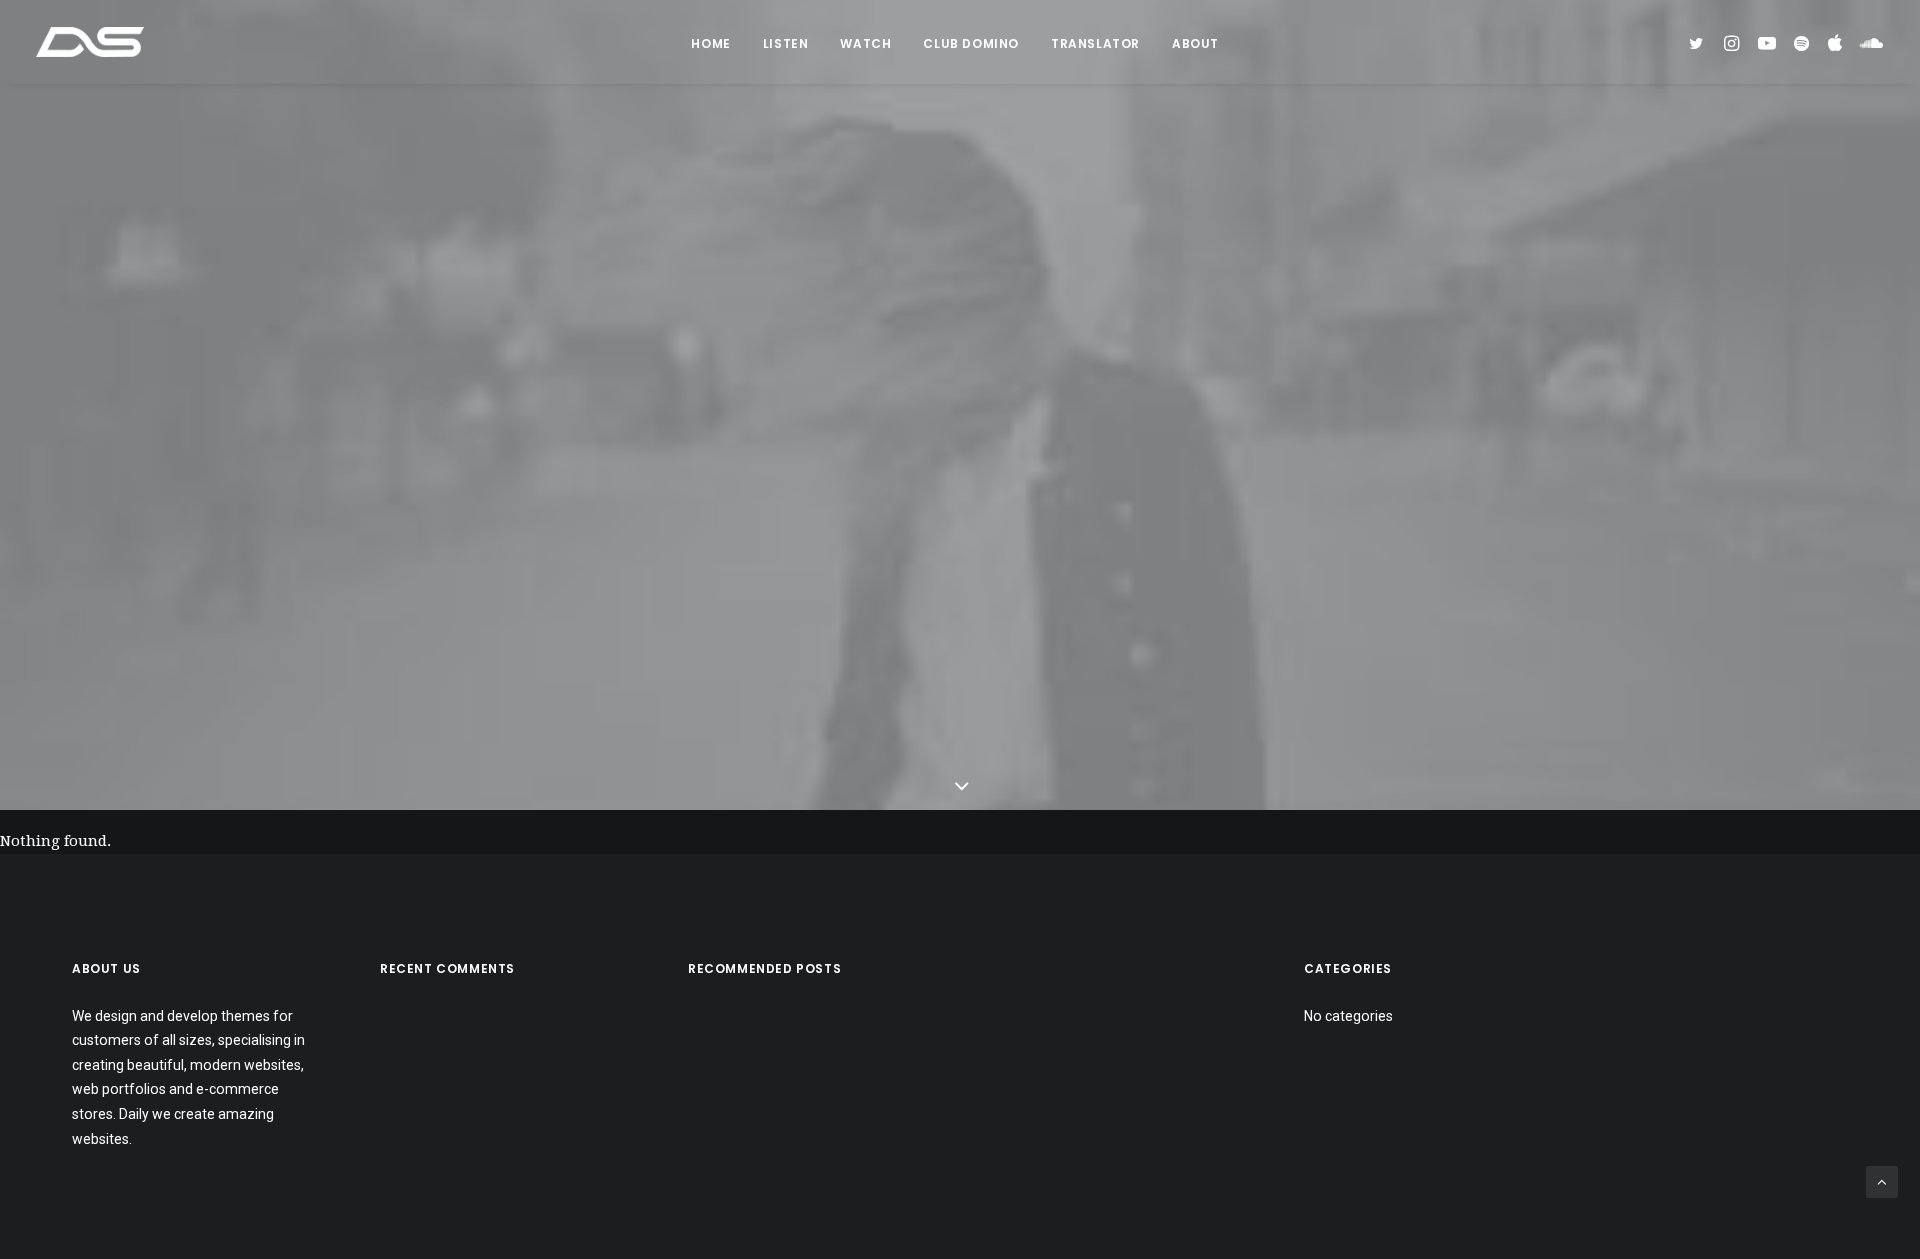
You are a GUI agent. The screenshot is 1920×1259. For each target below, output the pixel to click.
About (1195, 43)
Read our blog (960, 536)
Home (710, 43)
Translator (1095, 43)
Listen (786, 43)
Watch (865, 43)
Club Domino (971, 43)
